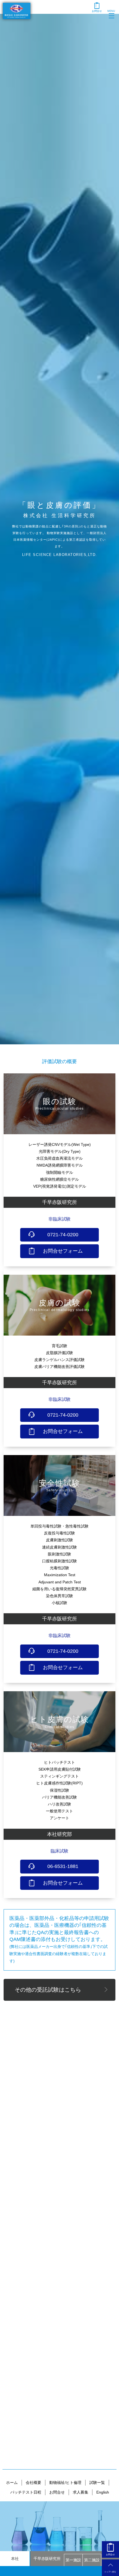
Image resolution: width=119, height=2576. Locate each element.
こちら (63, 2178)
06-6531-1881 (63, 1866)
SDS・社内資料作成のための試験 (60, 2046)
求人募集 (81, 2492)
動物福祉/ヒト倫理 (65, 2483)
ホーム (12, 2483)
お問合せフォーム (63, 1251)
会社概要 (33, 2483)
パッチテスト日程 (26, 2492)
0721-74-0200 (63, 1235)
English (103, 2492)
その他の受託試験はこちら (48, 1990)
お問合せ (57, 2492)
